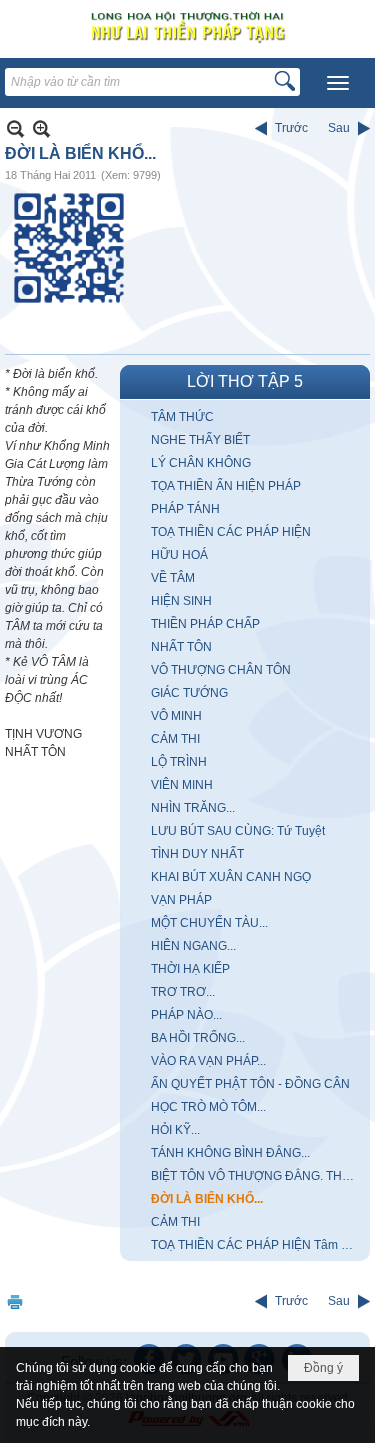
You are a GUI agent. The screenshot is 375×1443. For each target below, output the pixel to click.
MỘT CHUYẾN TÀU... (209, 923)
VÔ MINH (176, 716)
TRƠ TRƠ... (183, 992)
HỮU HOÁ (179, 555)
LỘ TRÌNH (179, 762)
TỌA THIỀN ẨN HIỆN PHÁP (226, 486)
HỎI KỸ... (175, 1130)
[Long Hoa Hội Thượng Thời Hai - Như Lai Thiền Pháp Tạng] (187, 26)
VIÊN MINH (182, 785)
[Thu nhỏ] (15, 128)
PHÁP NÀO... (186, 1015)
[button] (338, 83)
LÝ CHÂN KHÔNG (201, 463)
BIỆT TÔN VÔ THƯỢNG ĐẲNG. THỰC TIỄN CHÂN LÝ (258, 1176)
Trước (291, 128)
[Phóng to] (41, 128)
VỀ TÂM (173, 578)
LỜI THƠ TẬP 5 (245, 381)
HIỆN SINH (181, 601)
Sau (339, 128)
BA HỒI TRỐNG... (198, 1038)
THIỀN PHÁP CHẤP (205, 624)
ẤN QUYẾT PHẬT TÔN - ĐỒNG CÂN (250, 1084)
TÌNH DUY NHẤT (197, 854)
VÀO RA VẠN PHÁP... (208, 1061)
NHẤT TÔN (181, 647)
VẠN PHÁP (181, 900)
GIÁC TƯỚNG (189, 693)
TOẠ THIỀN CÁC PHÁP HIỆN (231, 532)
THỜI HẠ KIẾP (190, 969)
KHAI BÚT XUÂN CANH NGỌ (231, 877)
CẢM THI (175, 739)
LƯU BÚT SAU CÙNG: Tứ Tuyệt (238, 831)
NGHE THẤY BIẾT (200, 440)
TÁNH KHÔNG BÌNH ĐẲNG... (230, 1153)
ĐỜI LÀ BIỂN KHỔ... (207, 1199)
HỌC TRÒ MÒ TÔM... (208, 1107)
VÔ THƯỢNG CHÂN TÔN (221, 670)
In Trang (15, 1301)
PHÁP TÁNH (185, 509)
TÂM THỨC (182, 417)
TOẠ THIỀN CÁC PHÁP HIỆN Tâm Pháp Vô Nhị (258, 1245)
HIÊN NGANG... (193, 946)
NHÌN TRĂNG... (193, 808)
